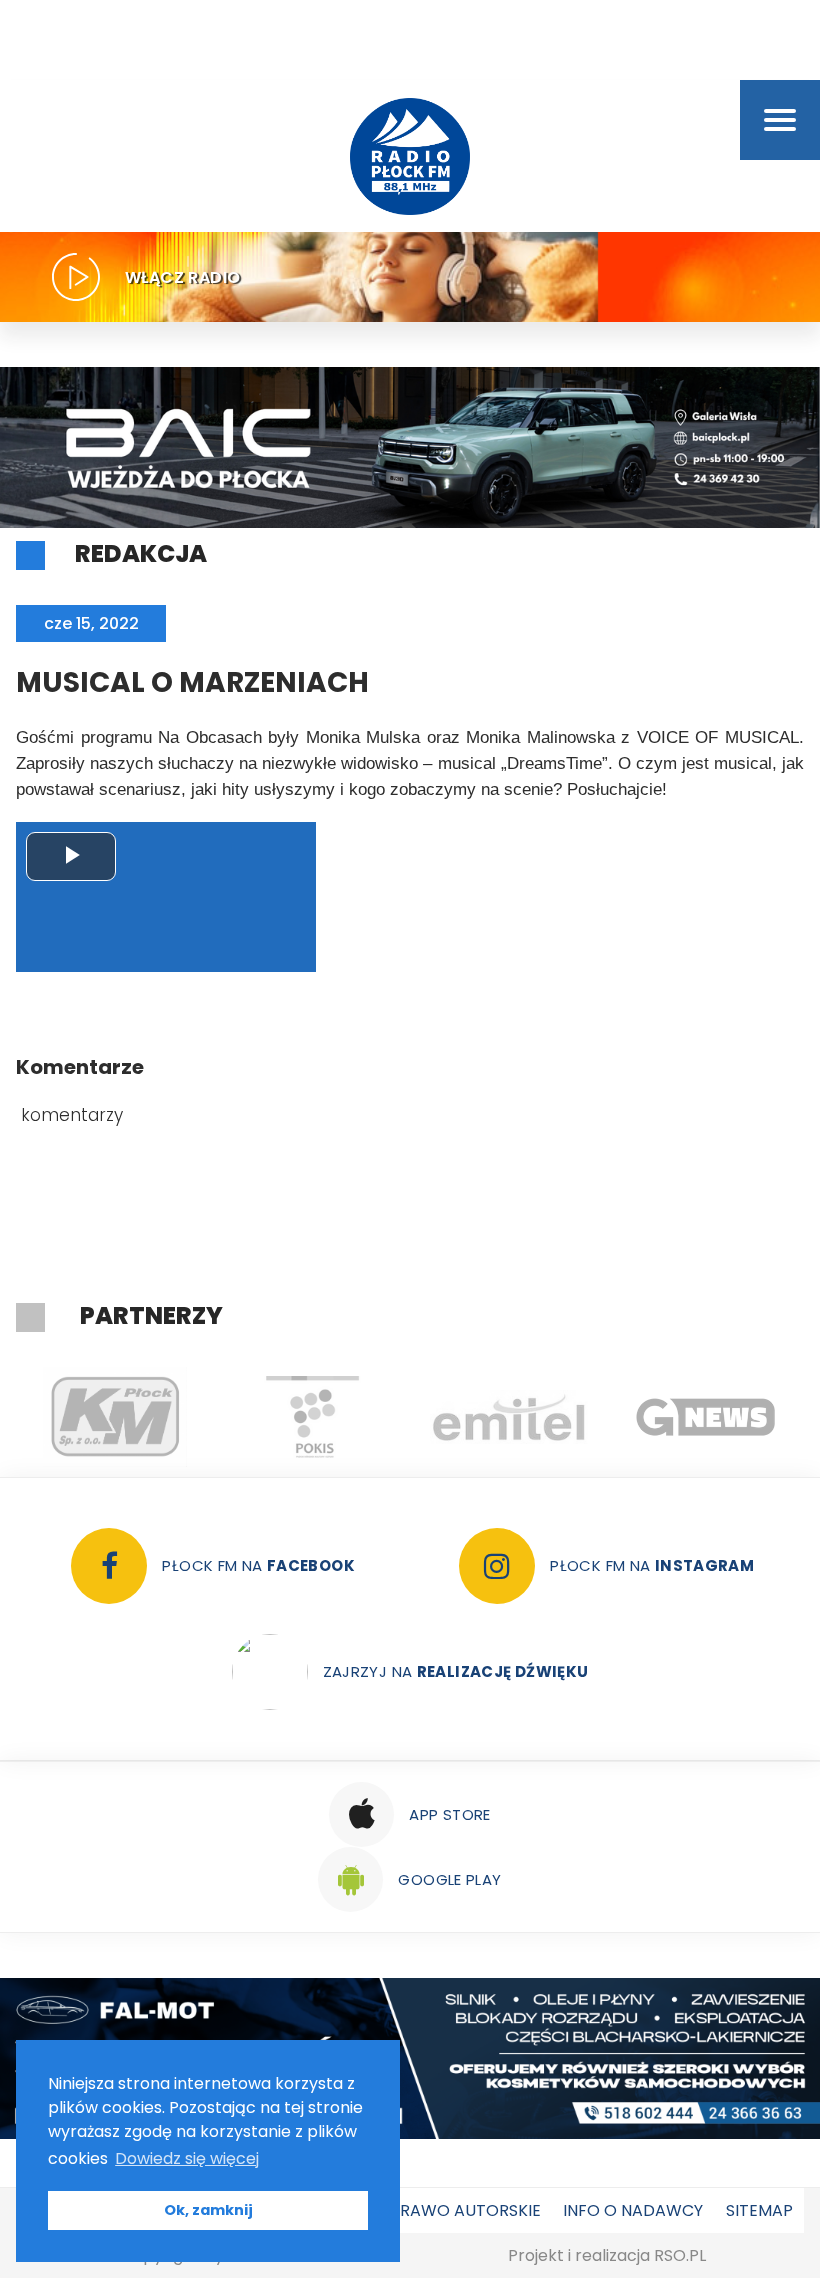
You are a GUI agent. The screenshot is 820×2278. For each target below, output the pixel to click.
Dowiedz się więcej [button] (187, 2158)
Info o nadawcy (633, 2210)
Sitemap (759, 2210)
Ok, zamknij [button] (208, 2210)
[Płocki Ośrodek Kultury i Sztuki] (311, 1417)
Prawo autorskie (465, 2210)
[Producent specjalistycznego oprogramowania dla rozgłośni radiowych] (705, 1417)
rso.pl (680, 2255)
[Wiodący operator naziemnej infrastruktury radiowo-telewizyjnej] (508, 1417)
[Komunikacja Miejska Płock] (114, 1417)
